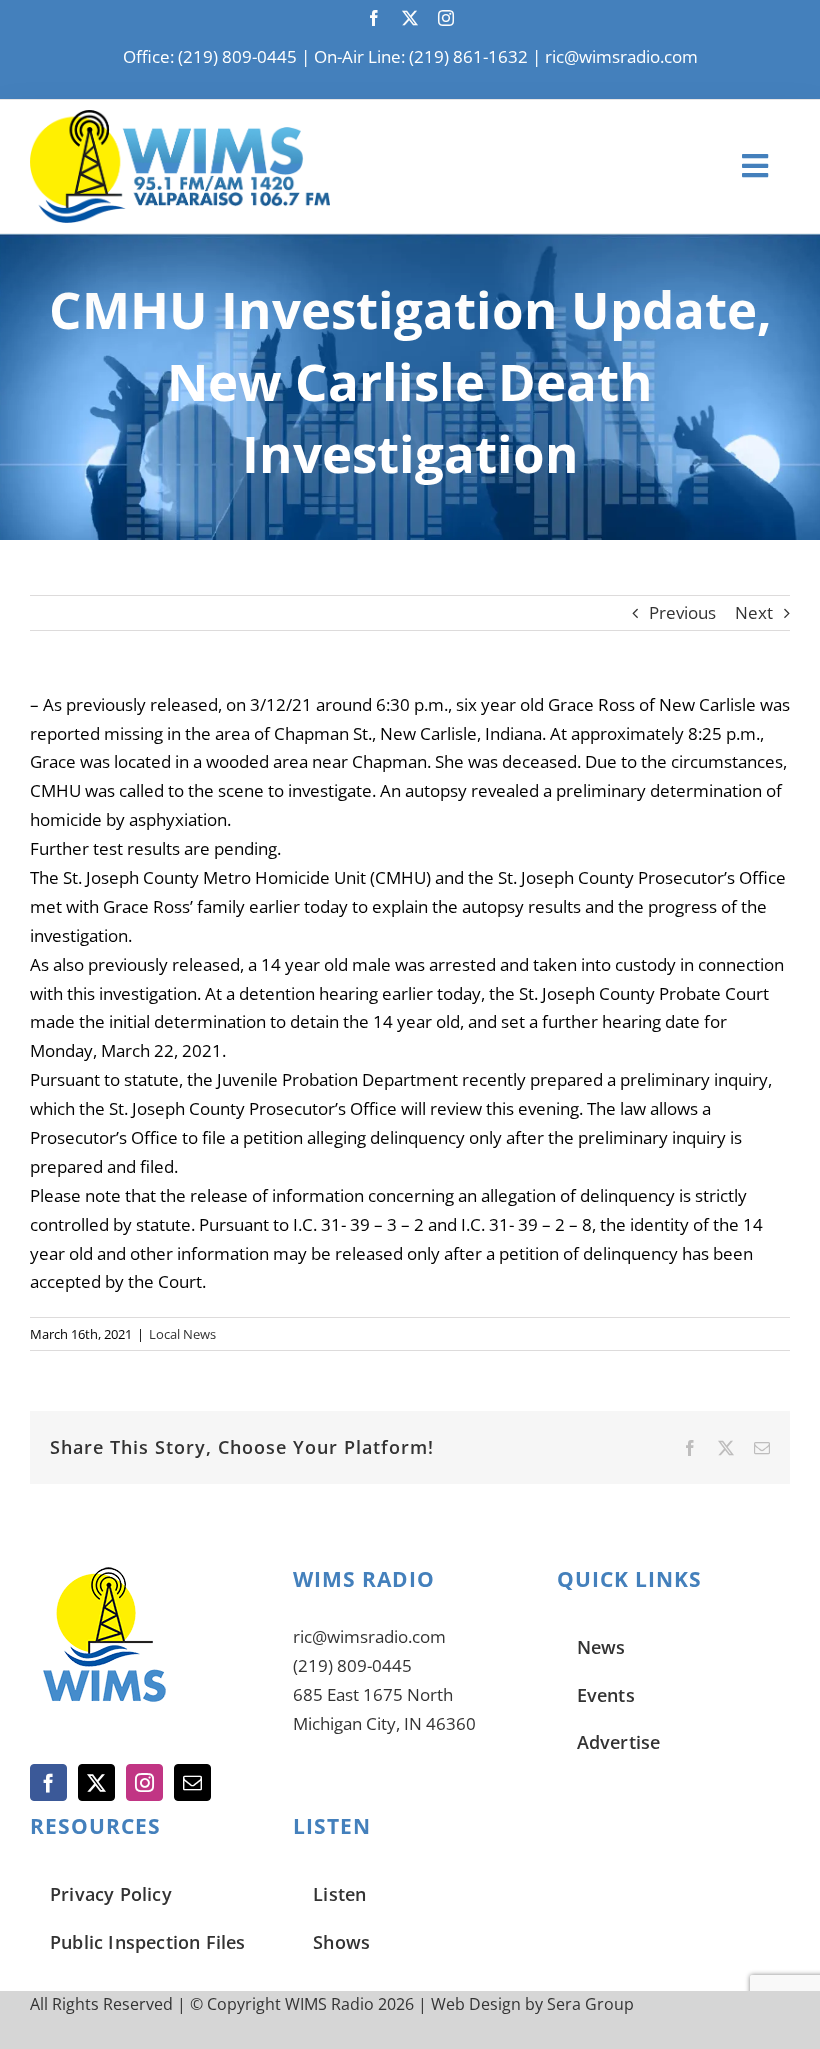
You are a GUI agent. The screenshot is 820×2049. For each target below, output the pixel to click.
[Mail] (192, 1782)
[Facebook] (48, 1782)
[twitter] (410, 18)
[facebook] (374, 18)
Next (754, 612)
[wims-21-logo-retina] (180, 118)
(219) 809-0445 (352, 1665)
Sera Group (590, 2004)
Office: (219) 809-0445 (210, 56)
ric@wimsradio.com (621, 56)
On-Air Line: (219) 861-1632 (421, 56)
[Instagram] (144, 1782)
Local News (182, 1334)
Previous (682, 612)
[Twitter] (96, 1782)
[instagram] (446, 18)
